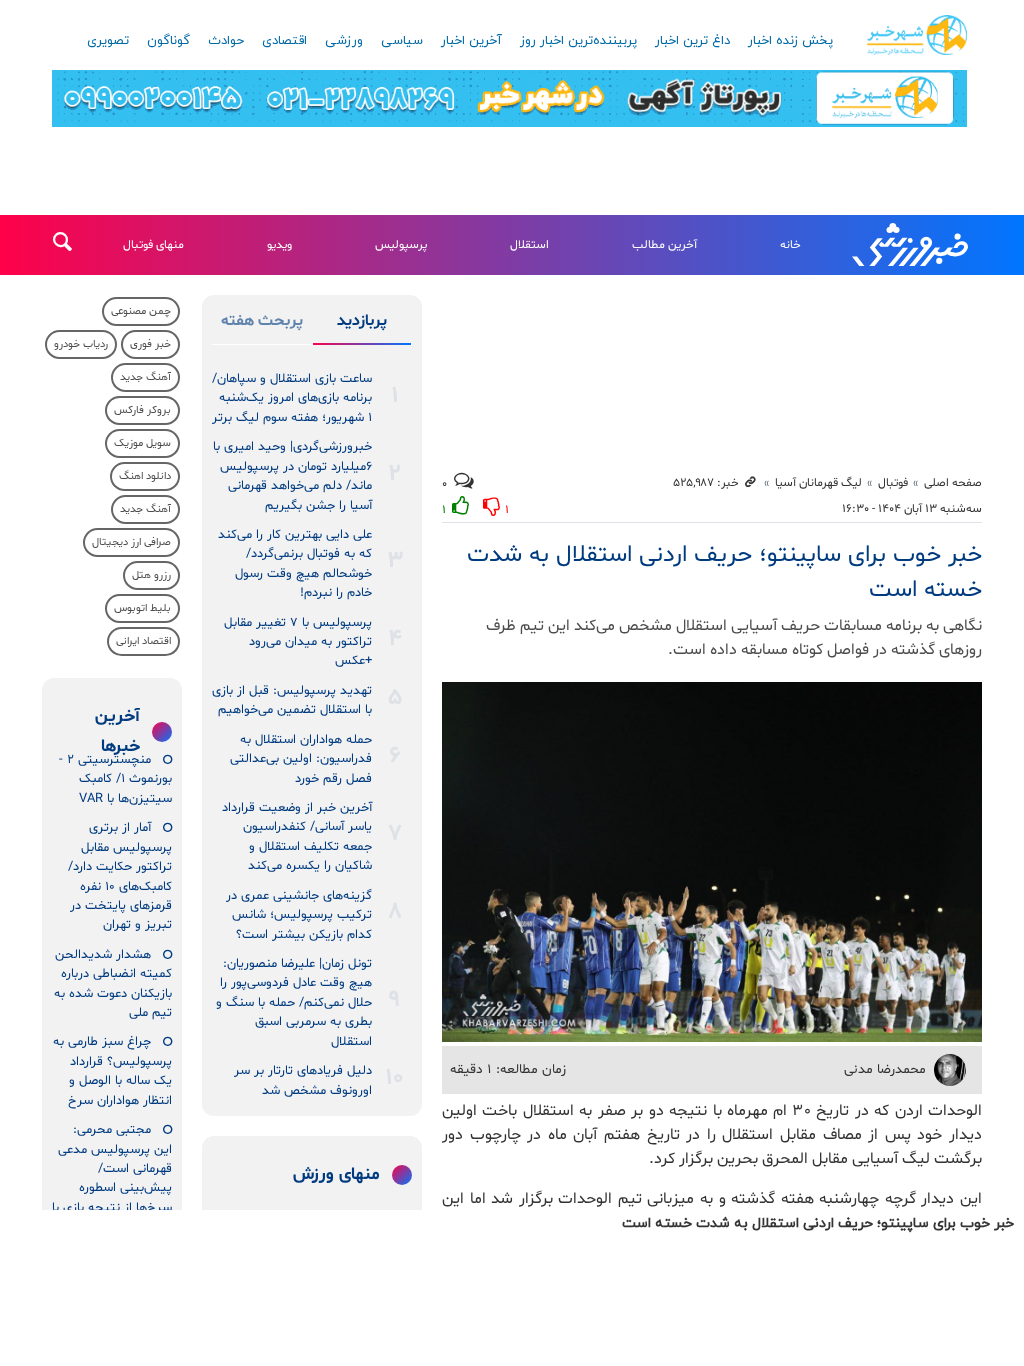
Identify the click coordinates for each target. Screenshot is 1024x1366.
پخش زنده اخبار (790, 41)
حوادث (226, 41)
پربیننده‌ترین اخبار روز (578, 41)
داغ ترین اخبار (692, 41)
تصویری (108, 41)
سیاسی (402, 41)
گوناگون (168, 41)
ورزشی (344, 41)
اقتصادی (284, 41)
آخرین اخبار (471, 41)
